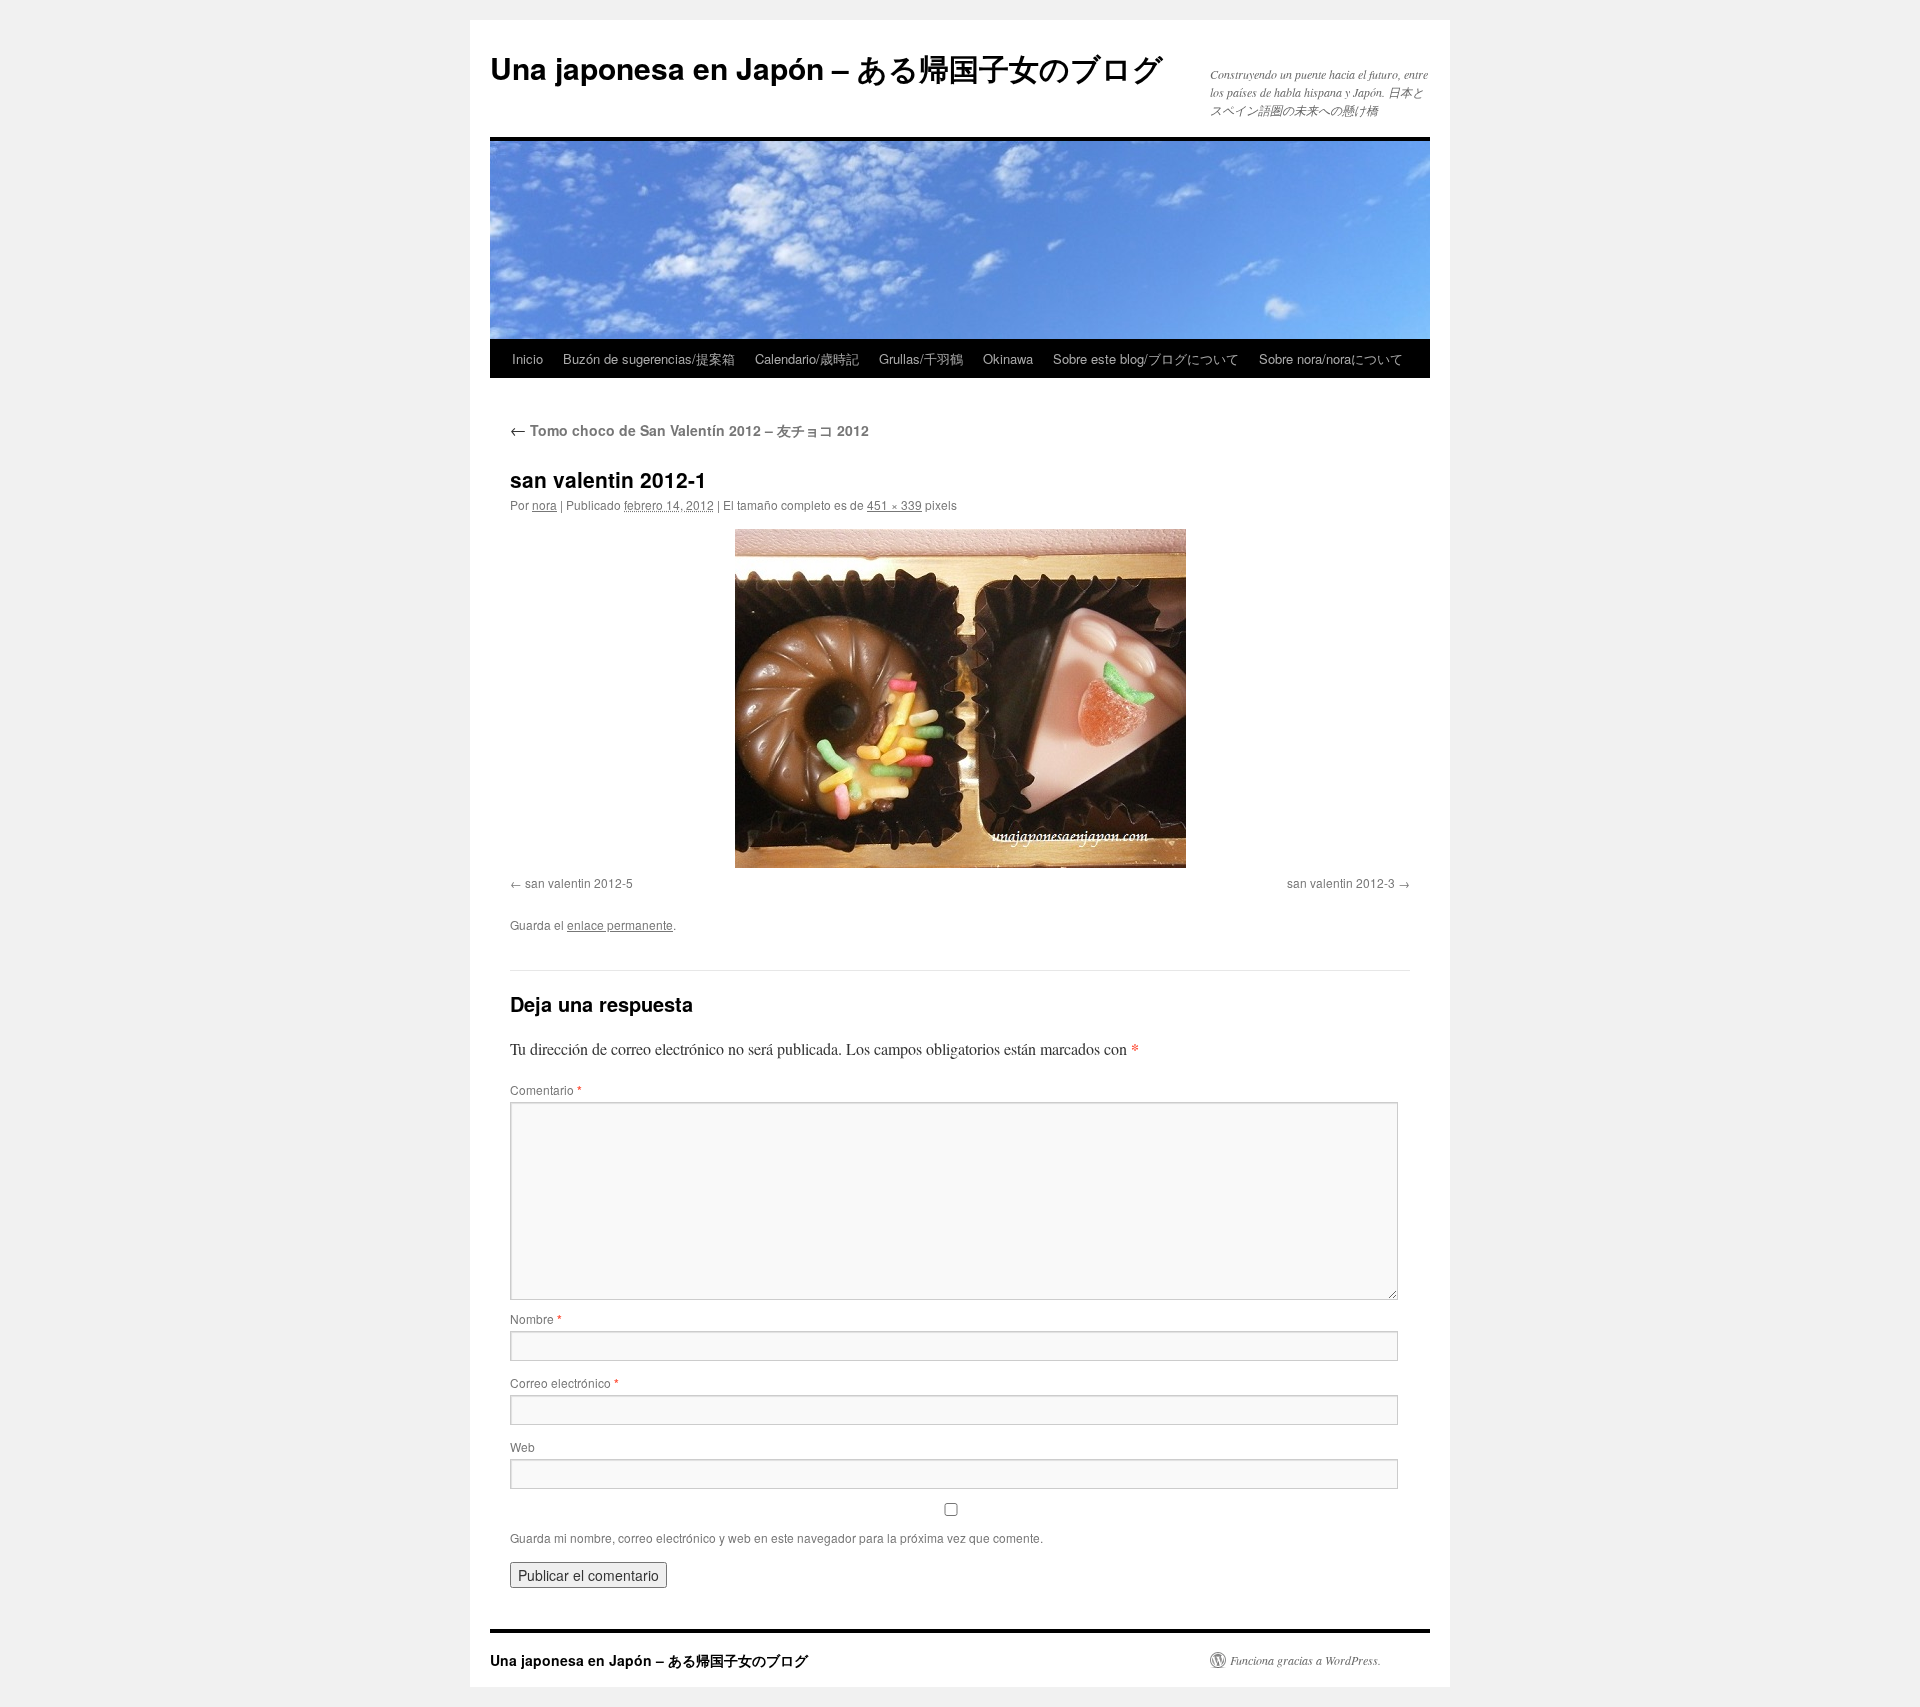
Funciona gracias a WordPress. (1305, 1660)
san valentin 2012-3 (1341, 882)
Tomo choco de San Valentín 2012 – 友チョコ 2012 (689, 430)
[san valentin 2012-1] (960, 698)
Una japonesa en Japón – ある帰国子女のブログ (826, 67)
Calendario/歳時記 (807, 358)
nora (544, 504)
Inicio (527, 358)
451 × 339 (894, 504)
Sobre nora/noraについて (1331, 358)
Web (522, 1446)
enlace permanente (620, 924)
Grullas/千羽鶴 (921, 358)
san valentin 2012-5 (579, 882)
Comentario (546, 1089)
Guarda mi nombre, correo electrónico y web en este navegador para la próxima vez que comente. (776, 1537)
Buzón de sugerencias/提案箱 (649, 358)
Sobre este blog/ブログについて (1146, 358)
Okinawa (1008, 358)
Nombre (536, 1318)
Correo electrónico (564, 1382)
